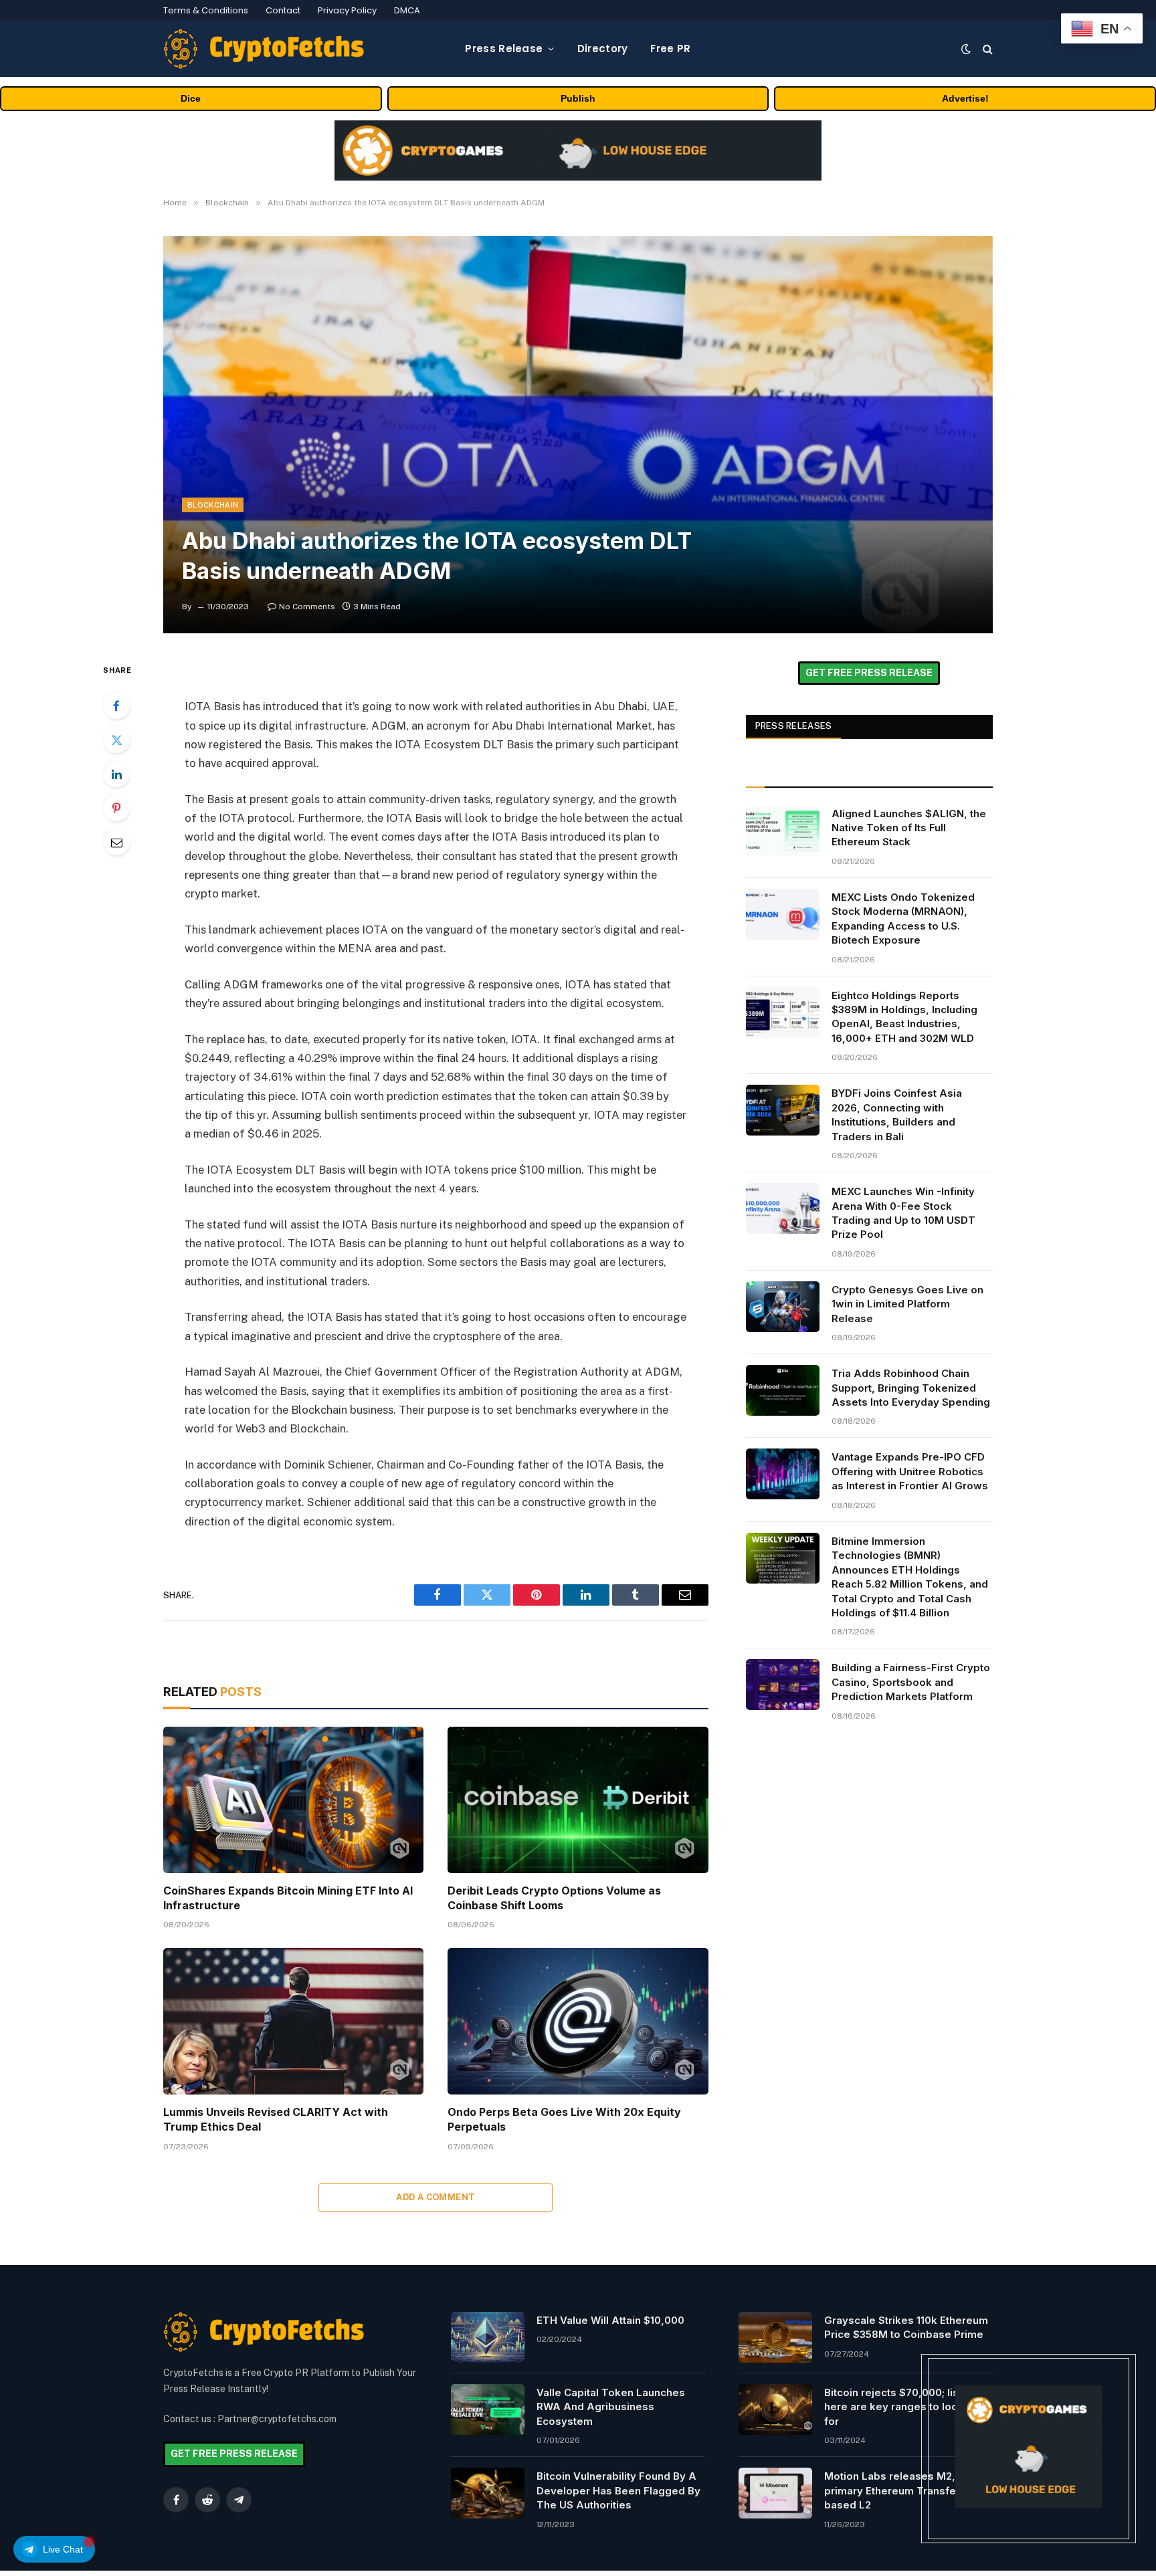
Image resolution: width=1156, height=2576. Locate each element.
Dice (191, 98)
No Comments (307, 607)
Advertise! (965, 98)
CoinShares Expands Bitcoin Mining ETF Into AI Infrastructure (288, 1898)
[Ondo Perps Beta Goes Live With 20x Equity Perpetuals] (578, 2021)
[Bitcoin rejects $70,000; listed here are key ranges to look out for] (775, 2409)
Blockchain (213, 505)
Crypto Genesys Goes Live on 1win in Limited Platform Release (907, 1304)
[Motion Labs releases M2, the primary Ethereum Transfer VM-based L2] (775, 2493)
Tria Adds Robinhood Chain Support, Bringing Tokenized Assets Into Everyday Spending (911, 1388)
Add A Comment (436, 2197)
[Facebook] (116, 706)
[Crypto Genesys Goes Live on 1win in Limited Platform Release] (783, 1307)
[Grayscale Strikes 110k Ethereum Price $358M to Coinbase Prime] (775, 2337)
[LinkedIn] (116, 774)
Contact (283, 10)
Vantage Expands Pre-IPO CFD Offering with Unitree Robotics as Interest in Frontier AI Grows (910, 1471)
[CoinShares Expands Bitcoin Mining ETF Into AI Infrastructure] (293, 1800)
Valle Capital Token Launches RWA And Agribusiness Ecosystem (611, 2407)
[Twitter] (116, 740)
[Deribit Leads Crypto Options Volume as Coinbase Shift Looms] (578, 1800)
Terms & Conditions (206, 10)
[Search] (986, 48)
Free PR (670, 48)
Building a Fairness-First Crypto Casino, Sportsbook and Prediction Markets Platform (911, 1682)
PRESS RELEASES (794, 726)
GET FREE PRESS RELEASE (869, 673)
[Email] (116, 842)
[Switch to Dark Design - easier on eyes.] (966, 49)
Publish (578, 98)
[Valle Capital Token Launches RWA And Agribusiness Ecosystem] (488, 2409)
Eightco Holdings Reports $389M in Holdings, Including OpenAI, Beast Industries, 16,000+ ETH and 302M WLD (904, 1017)
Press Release (504, 48)
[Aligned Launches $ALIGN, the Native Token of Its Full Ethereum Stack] (783, 831)
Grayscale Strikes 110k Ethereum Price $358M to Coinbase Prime (906, 2327)
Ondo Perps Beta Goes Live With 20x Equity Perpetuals (564, 2119)
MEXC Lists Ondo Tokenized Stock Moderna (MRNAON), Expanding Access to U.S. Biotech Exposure (903, 919)
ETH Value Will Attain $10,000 (610, 2320)
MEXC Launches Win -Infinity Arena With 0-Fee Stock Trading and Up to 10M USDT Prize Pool (903, 1213)
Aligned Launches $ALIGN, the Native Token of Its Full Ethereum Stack (909, 828)
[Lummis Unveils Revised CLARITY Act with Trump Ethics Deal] (293, 2021)
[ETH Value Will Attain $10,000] (488, 2337)
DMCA (407, 10)
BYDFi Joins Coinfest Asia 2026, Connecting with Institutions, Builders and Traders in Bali (897, 1114)
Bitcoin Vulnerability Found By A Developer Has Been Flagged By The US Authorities (618, 2490)
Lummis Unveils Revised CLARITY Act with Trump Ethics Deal (276, 2119)
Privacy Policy (347, 10)
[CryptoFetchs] (264, 49)
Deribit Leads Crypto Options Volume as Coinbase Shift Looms (554, 1898)
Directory (603, 48)
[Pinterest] (116, 808)
